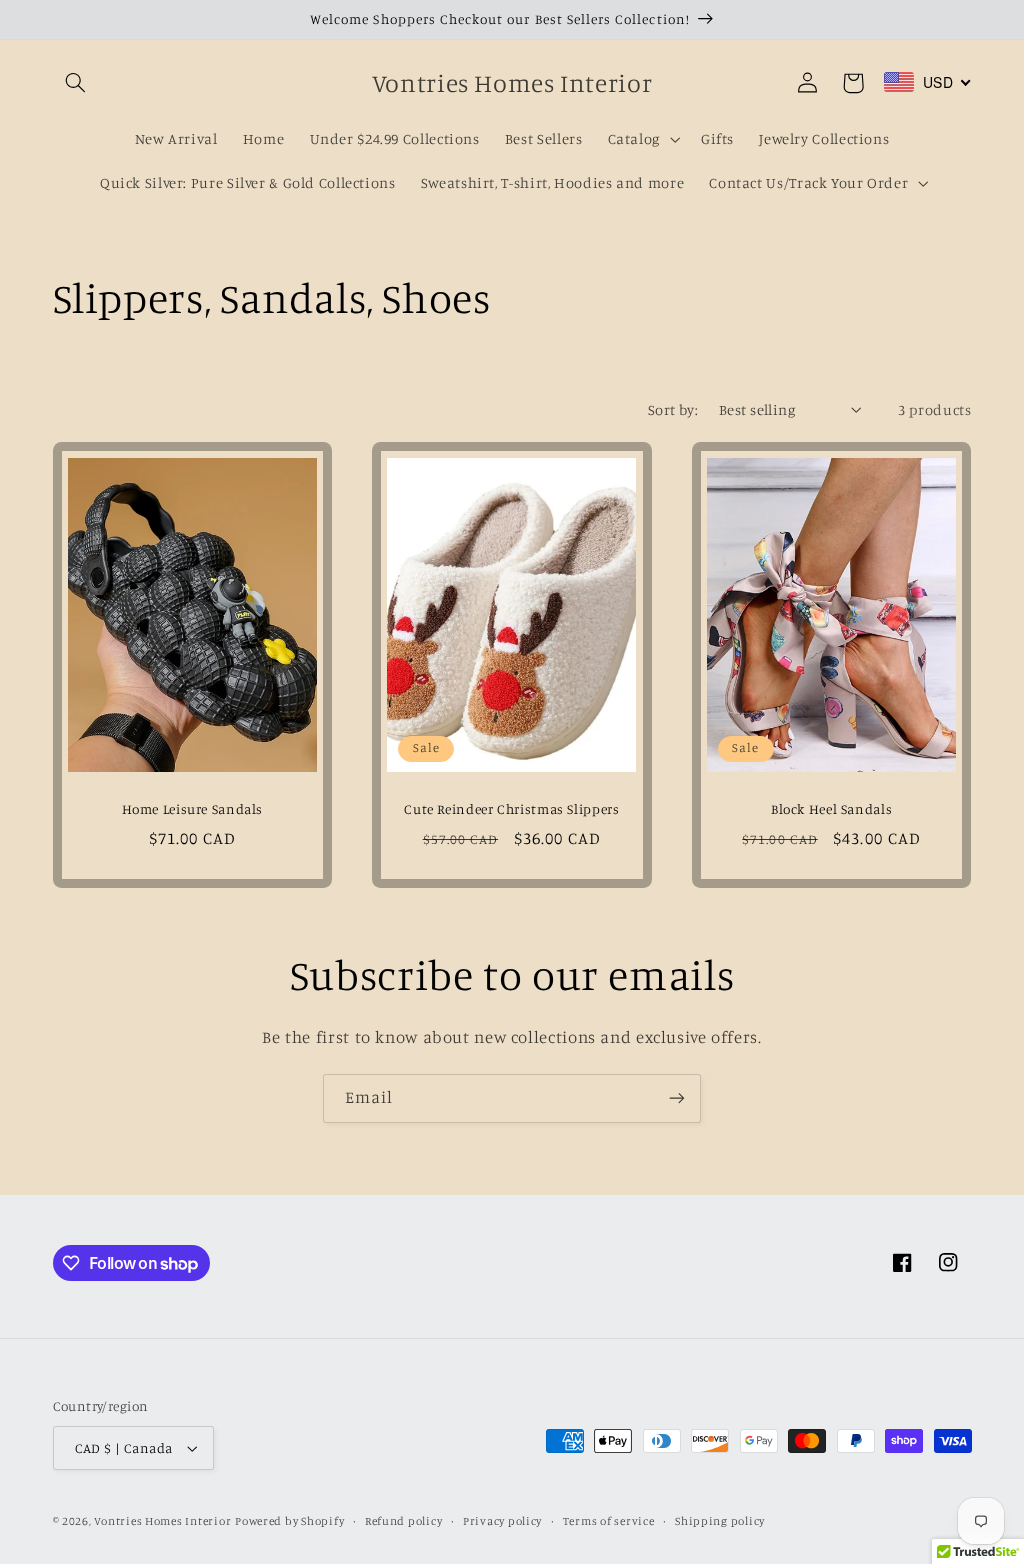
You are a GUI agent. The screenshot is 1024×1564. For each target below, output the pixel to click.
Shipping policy (720, 1521)
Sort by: (673, 409)
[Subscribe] (677, 1098)
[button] (76, 83)
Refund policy (404, 1521)
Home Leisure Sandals (193, 809)
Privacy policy (502, 1521)
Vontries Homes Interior (162, 1521)
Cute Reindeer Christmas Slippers (511, 809)
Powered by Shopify (289, 1521)
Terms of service (609, 1521)
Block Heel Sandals (831, 809)
